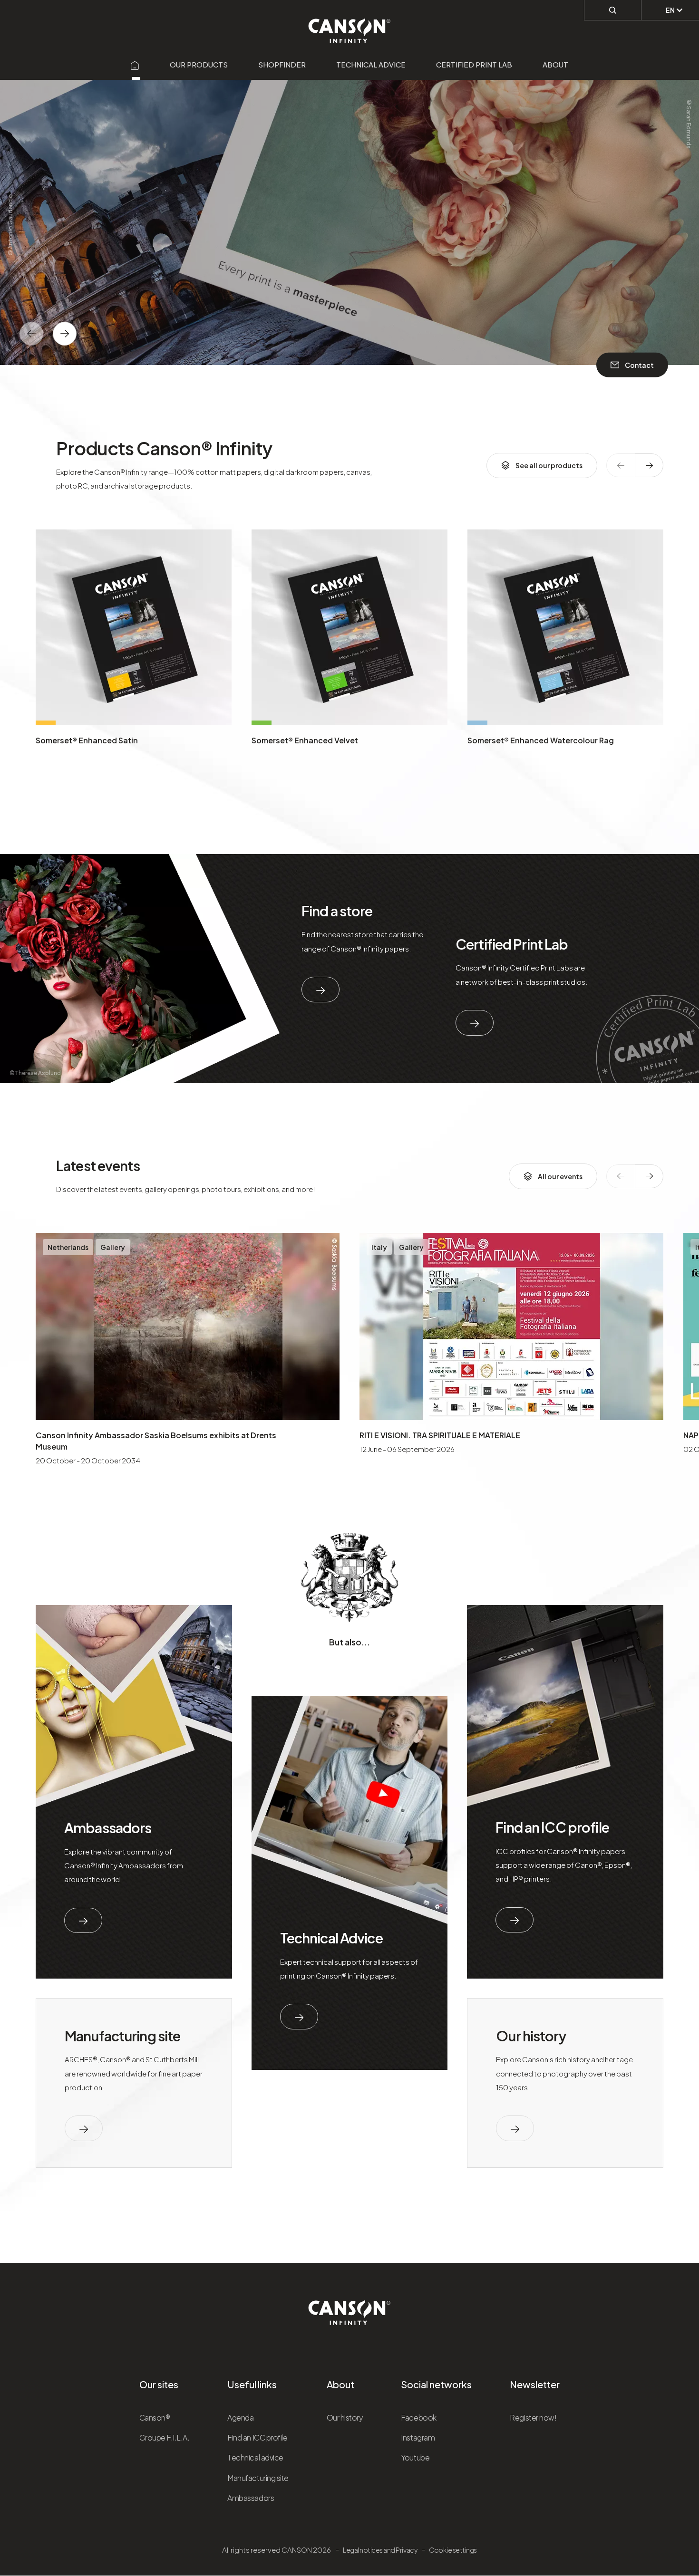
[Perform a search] (613, 10)
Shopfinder (282, 64)
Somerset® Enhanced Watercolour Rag (541, 740)
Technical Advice (331, 1938)
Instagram (418, 2437)
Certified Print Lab (474, 64)
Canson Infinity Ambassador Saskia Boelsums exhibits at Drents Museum (156, 1441)
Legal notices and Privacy (380, 2550)
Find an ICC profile (552, 1827)
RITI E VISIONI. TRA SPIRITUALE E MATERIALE (440, 1435)
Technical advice (371, 64)
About (555, 64)
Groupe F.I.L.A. (165, 2437)
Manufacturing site (122, 2036)
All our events (560, 1176)
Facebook (418, 2417)
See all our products (549, 465)
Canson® (155, 2417)
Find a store (337, 911)
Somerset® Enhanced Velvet (305, 740)
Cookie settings (453, 2550)
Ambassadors (108, 1827)
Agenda (240, 2417)
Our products (199, 64)
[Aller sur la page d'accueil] (135, 64)
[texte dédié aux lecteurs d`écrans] (65, 334)
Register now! (533, 2417)
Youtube (415, 2457)
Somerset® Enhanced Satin (87, 740)
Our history (531, 2036)
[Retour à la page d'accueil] (350, 26)
